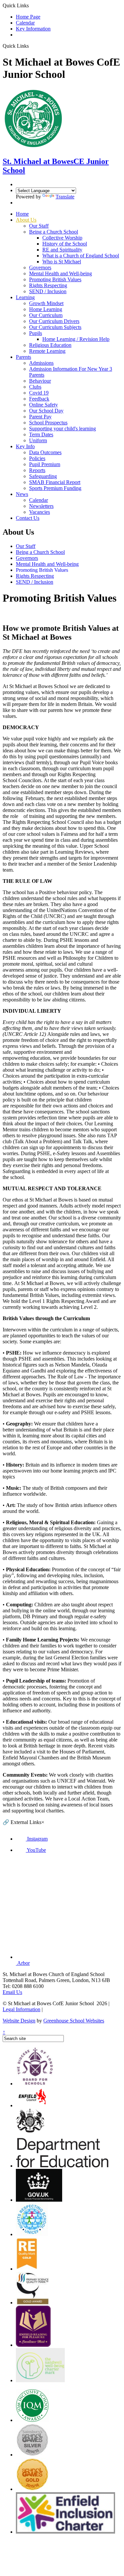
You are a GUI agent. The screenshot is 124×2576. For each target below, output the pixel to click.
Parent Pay (40, 417)
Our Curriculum (46, 315)
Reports (37, 470)
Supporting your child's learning (62, 429)
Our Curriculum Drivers (54, 321)
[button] (31, 46)
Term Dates (41, 434)
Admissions (41, 363)
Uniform (38, 440)
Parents (23, 357)
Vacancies (40, 512)
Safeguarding (43, 476)
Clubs (35, 387)
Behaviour (40, 381)
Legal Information (21, 2009)
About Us (26, 220)
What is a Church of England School (81, 256)
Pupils (36, 333)
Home (22, 214)
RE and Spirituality (62, 250)
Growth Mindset (46, 303)
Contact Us (28, 518)
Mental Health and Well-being (61, 273)
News (22, 494)
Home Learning (46, 309)
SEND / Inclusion (48, 291)
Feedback (39, 399)
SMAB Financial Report (55, 482)
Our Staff (39, 226)
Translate (65, 197)
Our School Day (46, 411)
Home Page (28, 17)
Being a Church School (54, 232)
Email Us (12, 1992)
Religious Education (50, 345)
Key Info (25, 446)
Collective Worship (62, 238)
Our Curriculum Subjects (55, 327)
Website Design (19, 2021)
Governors (40, 268)
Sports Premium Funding (55, 488)
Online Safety (43, 405)
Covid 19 (39, 393)
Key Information (33, 29)
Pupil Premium (45, 464)
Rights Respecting (48, 285)
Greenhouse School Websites (74, 2021)
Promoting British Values (55, 279)
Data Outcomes (45, 452)
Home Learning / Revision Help (76, 339)
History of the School (65, 244)
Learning (25, 297)
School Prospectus (48, 423)
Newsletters (41, 506)
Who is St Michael (62, 262)
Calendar (25, 23)
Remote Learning (47, 351)
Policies (37, 458)
